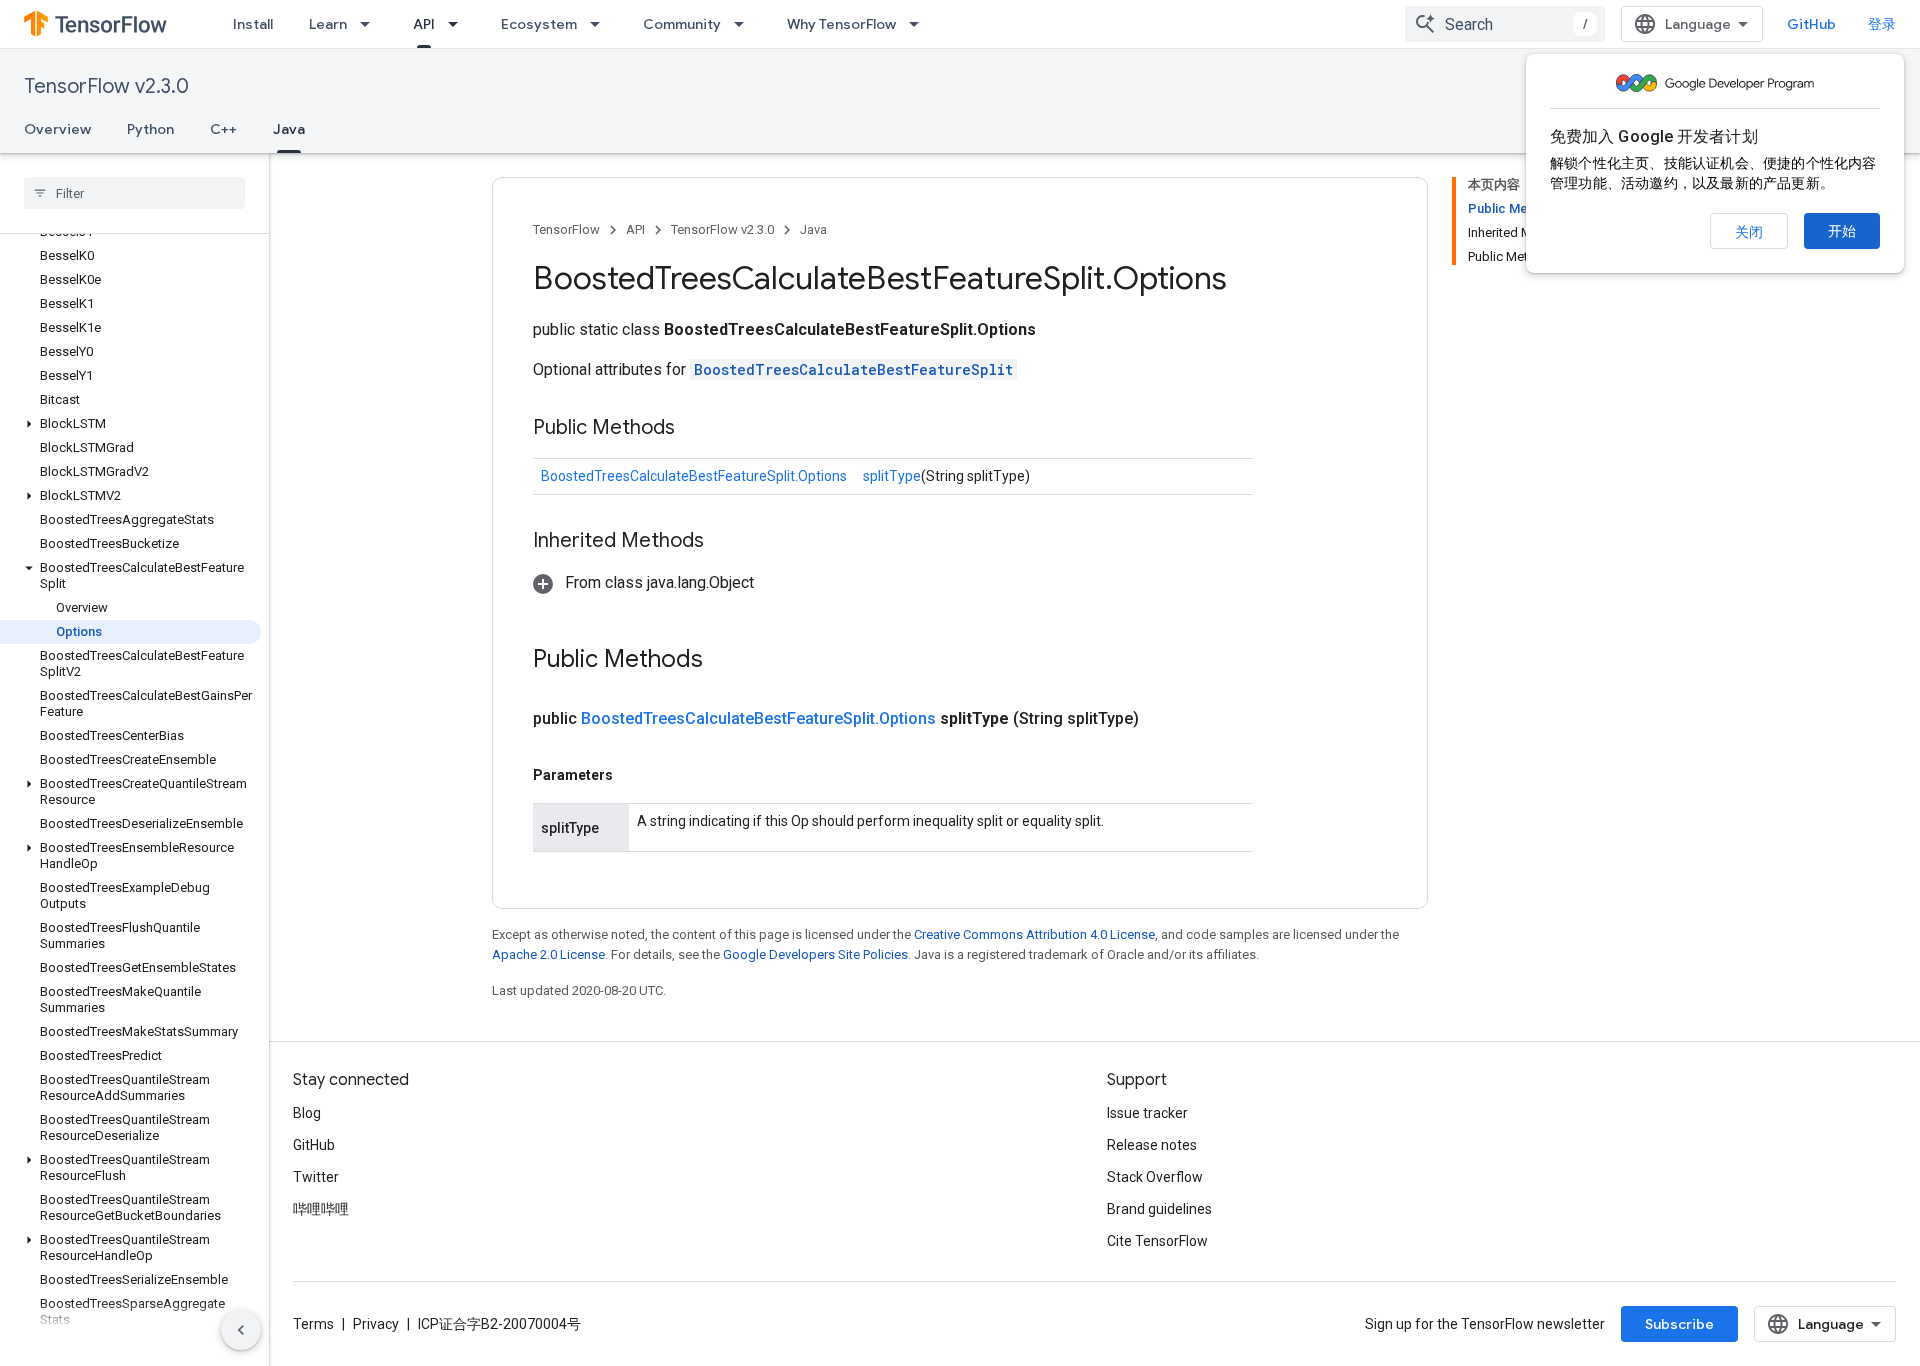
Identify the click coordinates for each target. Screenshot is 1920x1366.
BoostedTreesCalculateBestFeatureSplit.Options (694, 476)
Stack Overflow (1155, 1177)
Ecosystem (539, 24)
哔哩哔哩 (321, 1209)
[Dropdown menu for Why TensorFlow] (920, 24)
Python (150, 129)
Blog (307, 1113)
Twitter (316, 1177)
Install (253, 24)
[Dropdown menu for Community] (745, 24)
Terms (313, 1324)
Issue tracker (1147, 1113)
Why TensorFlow (841, 24)
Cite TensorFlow (1157, 1241)
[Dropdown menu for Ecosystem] (601, 24)
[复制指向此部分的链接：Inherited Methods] (724, 542)
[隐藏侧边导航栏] (241, 1330)
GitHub (1811, 24)
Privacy (376, 1324)
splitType (892, 476)
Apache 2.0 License (548, 954)
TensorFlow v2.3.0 (106, 86)
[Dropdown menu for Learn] (371, 24)
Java (289, 129)
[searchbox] (134, 193)
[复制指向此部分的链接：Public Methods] (695, 429)
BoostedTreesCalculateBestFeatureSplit (853, 369)
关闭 (1749, 232)
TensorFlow (566, 229)
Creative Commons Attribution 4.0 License (1034, 934)
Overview (57, 129)
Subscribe (1679, 1324)
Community (682, 24)
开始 (1842, 231)
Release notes (1152, 1145)
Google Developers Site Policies (815, 954)
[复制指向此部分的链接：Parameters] (633, 775)
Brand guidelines (1159, 1209)
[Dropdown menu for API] (459, 24)
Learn (328, 24)
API (424, 24)
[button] (130, 424)
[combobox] (1505, 24)
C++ (223, 129)
